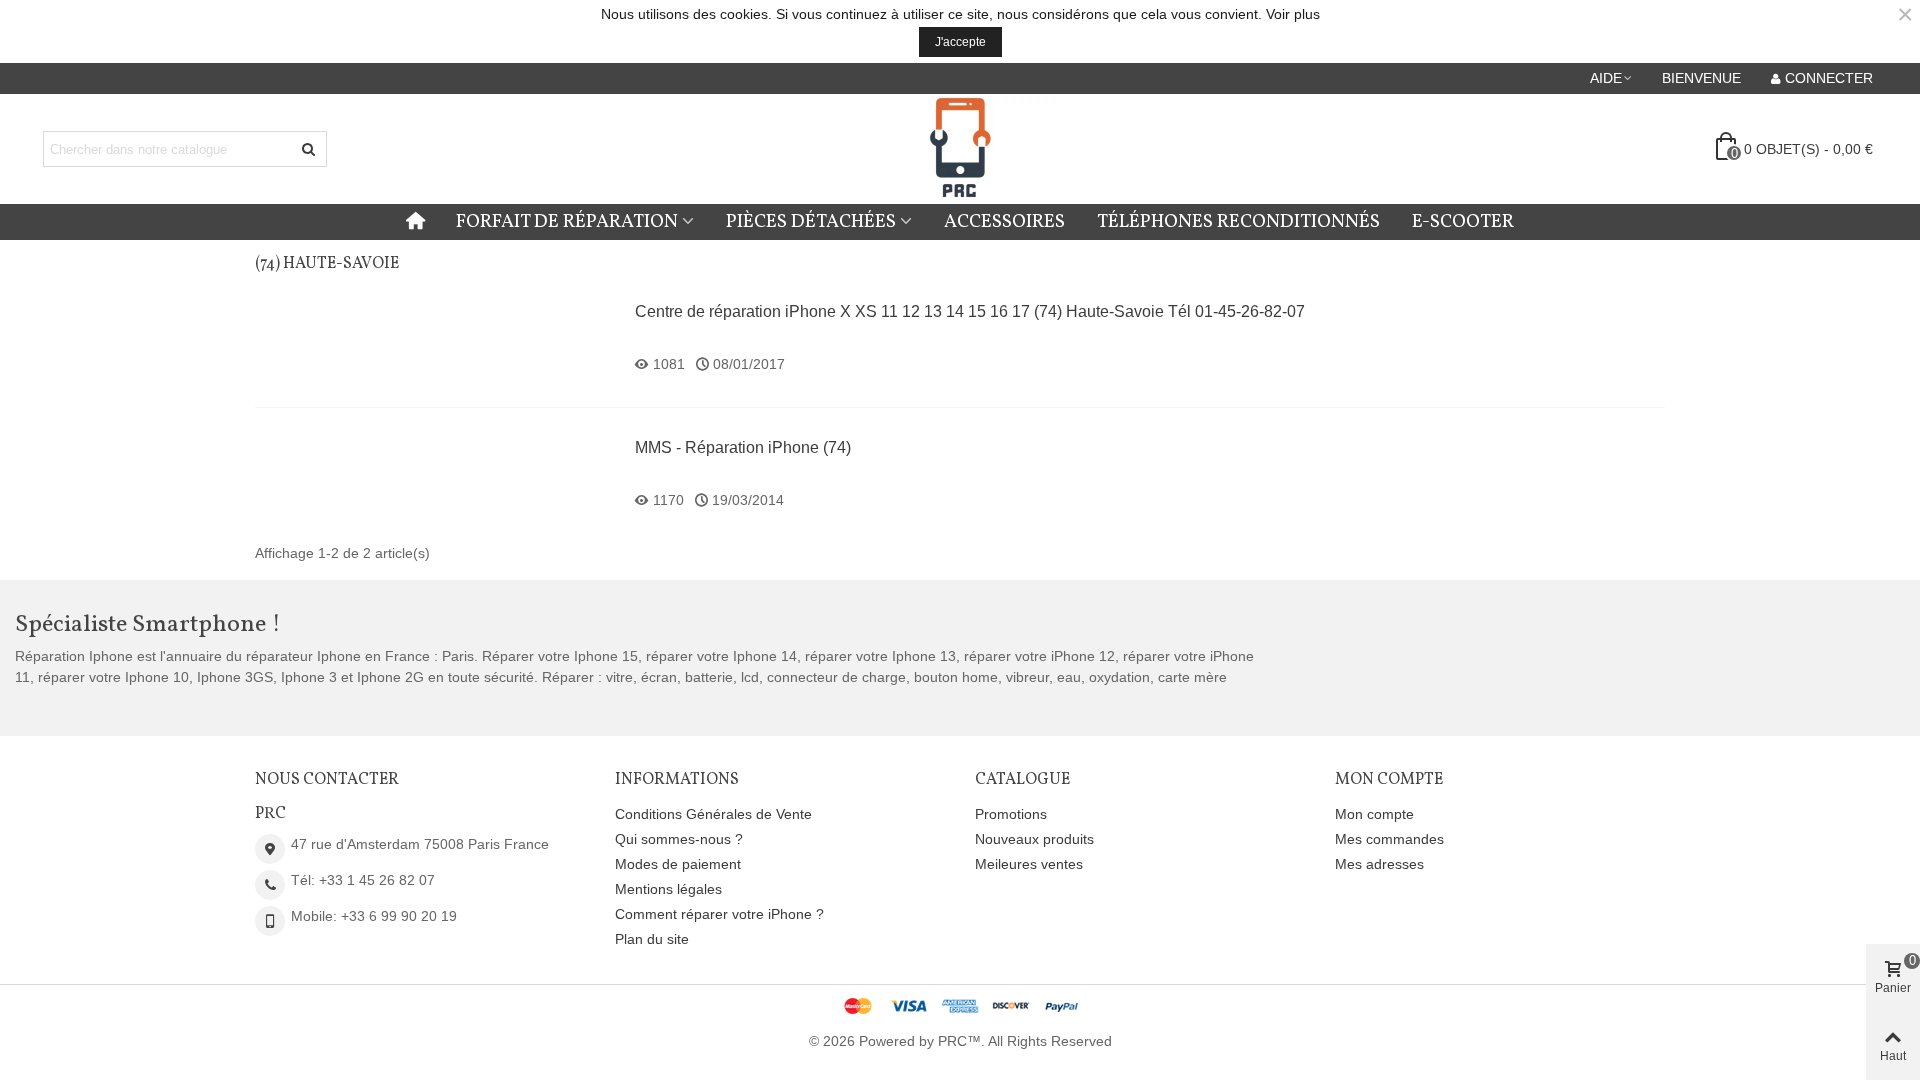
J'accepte (960, 42)
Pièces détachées (811, 222)
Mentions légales (668, 889)
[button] (1612, 78)
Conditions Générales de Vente (713, 814)
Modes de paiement (678, 864)
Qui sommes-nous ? (679, 839)
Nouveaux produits (1034, 839)
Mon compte (1374, 814)
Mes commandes (1389, 839)
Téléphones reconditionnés (1238, 222)
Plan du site (652, 939)
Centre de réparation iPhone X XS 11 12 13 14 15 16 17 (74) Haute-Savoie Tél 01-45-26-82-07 (970, 311)
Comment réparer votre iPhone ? (719, 914)
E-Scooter (1463, 222)
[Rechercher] (309, 149)
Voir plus (1293, 14)
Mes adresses (1379, 864)
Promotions (1011, 814)
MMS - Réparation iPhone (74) (743, 447)
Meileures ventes (1029, 864)
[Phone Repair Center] (960, 149)
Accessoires (1004, 222)
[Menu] (415, 222)
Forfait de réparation (567, 222)
